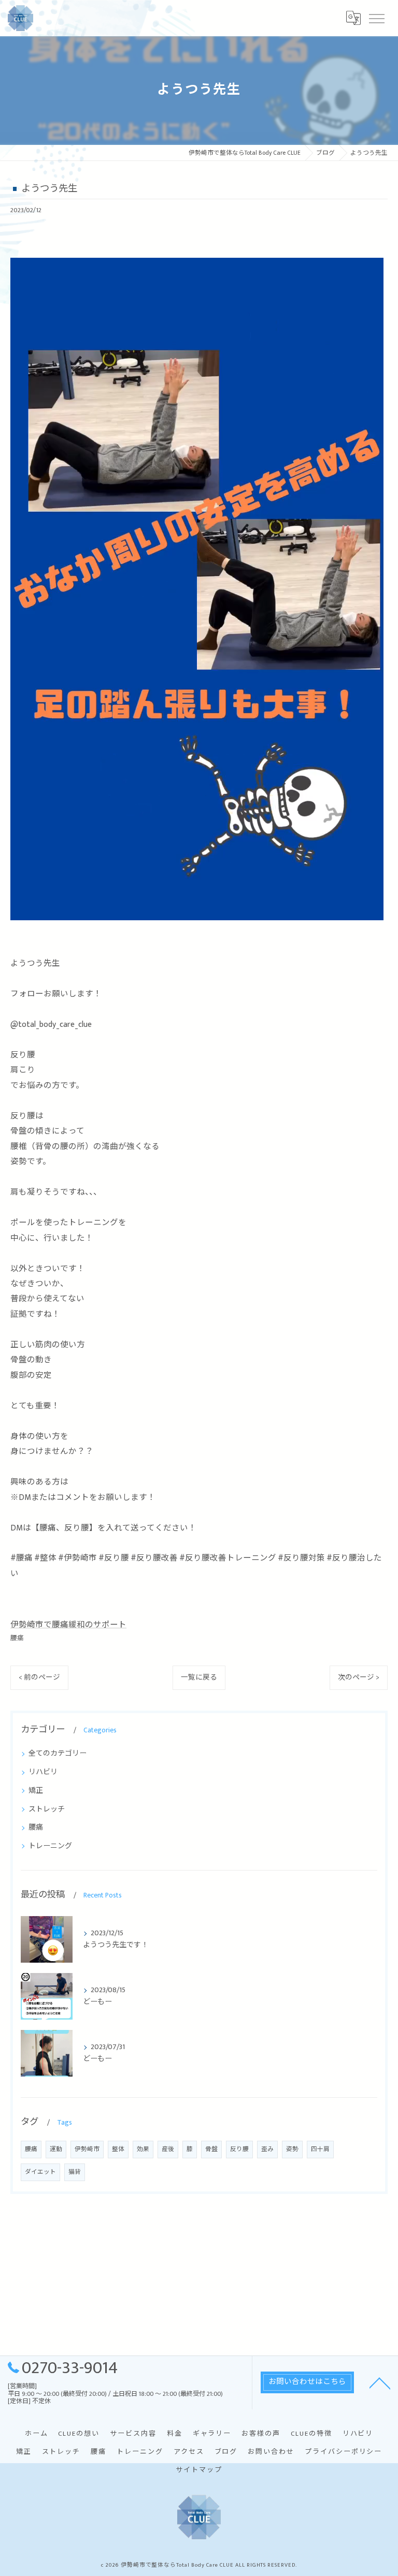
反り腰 (239, 2149)
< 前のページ (39, 1677)
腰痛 (17, 1638)
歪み (267, 2149)
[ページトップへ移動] (380, 2382)
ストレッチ (47, 1809)
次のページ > (359, 1677)
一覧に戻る (199, 1677)
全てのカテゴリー (58, 1753)
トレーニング (50, 1846)
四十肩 (320, 2149)
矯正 (36, 1791)
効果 (143, 2149)
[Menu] (376, 18)
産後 (168, 2149)
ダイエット (40, 2172)
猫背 (75, 2172)
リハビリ (43, 1772)
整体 (118, 2149)
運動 (56, 2149)
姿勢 (292, 2149)
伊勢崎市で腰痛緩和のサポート (68, 1625)
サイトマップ (199, 2470)
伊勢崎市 (87, 2149)
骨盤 (211, 2149)
